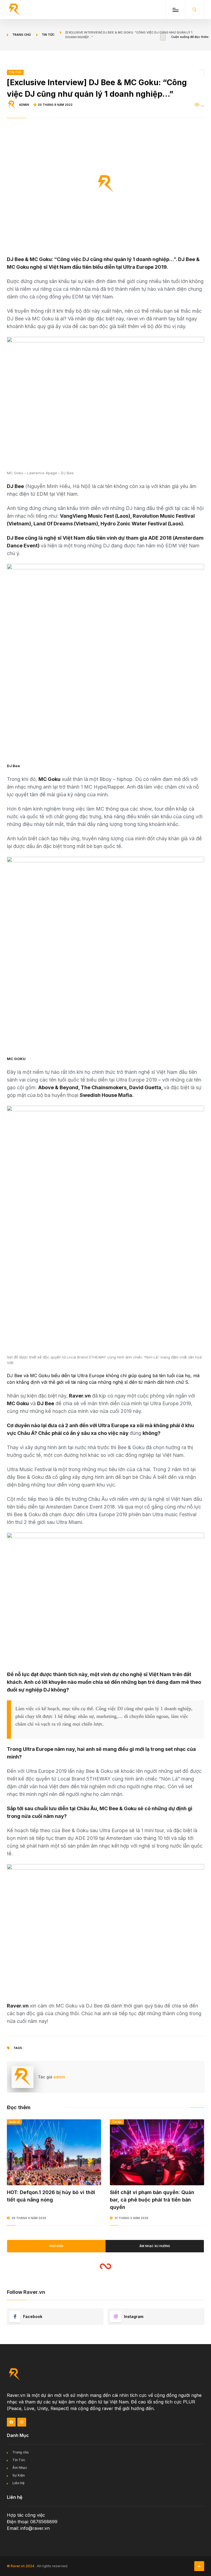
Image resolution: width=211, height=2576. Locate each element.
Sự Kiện (19, 2475)
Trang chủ (22, 35)
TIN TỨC (15, 72)
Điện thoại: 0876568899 (32, 2522)
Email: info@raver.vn (28, 2528)
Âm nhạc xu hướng (155, 2246)
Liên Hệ (18, 2483)
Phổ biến (56, 2246)
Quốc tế (14, 2122)
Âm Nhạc (20, 2468)
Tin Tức (19, 2460)
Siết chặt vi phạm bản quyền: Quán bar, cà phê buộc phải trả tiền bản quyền (152, 2200)
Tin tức (48, 35)
